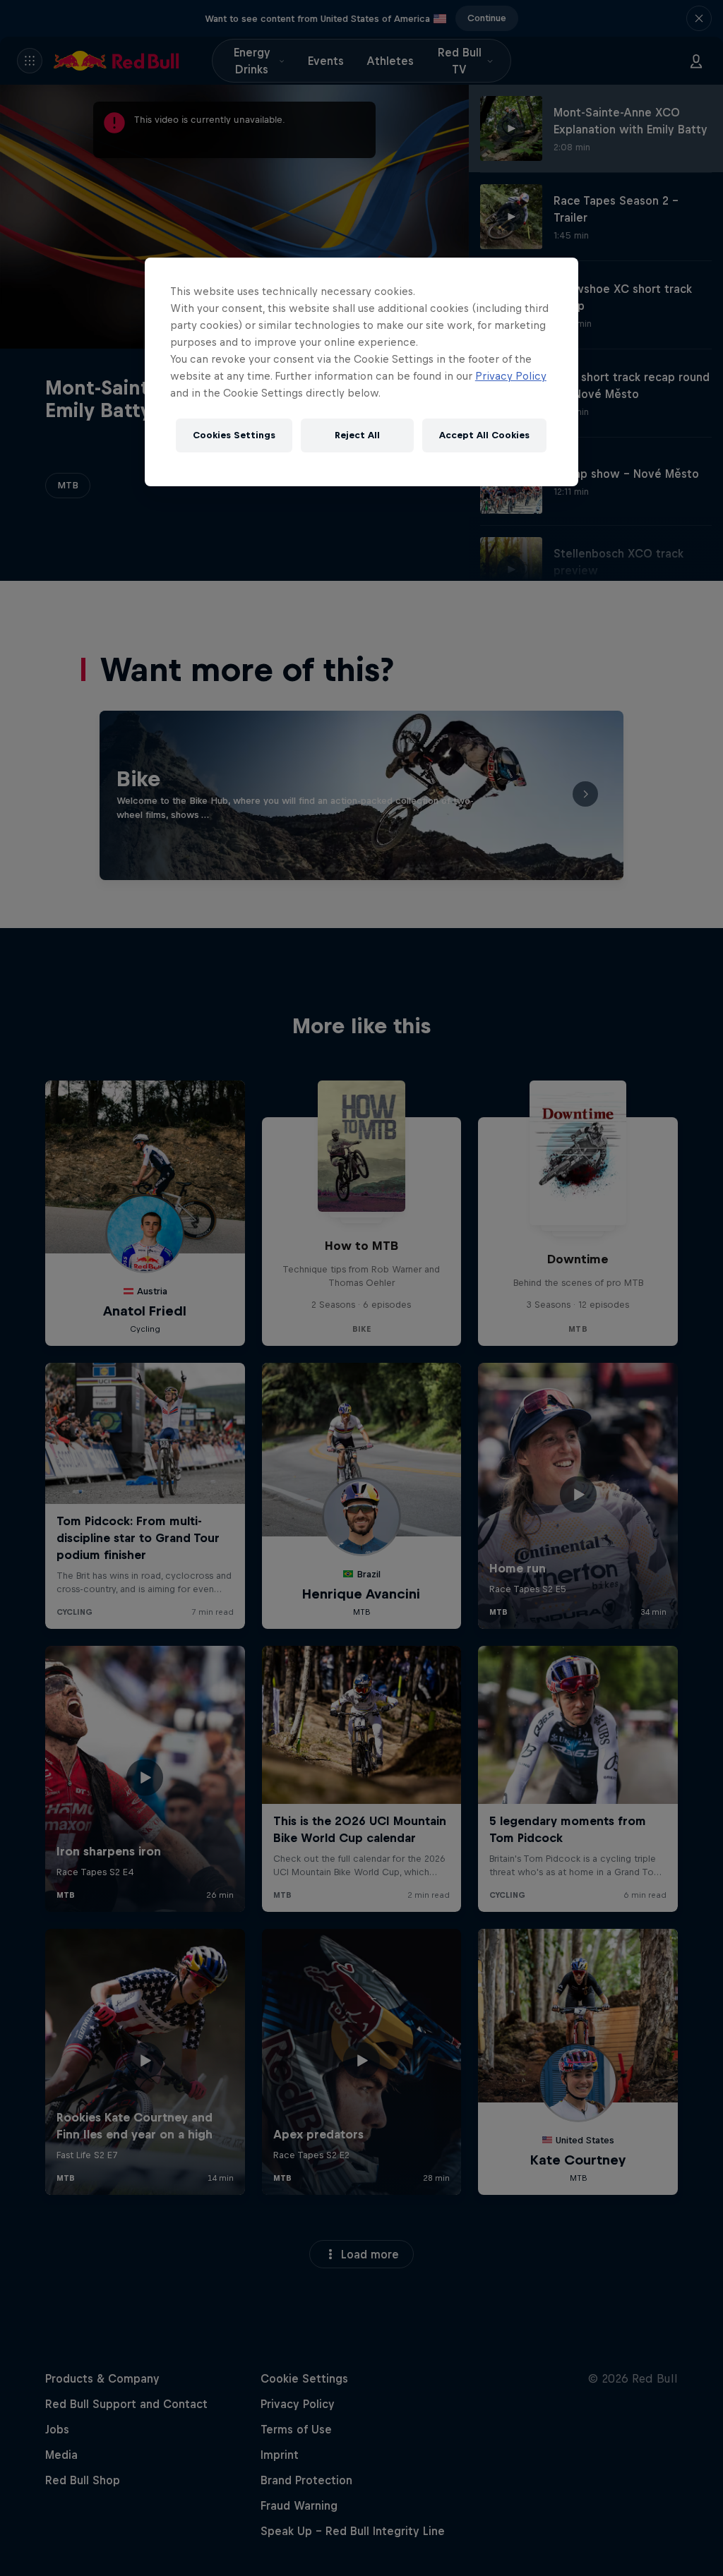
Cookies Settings (234, 435)
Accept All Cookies (484, 435)
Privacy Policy (511, 376)
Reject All (357, 435)
